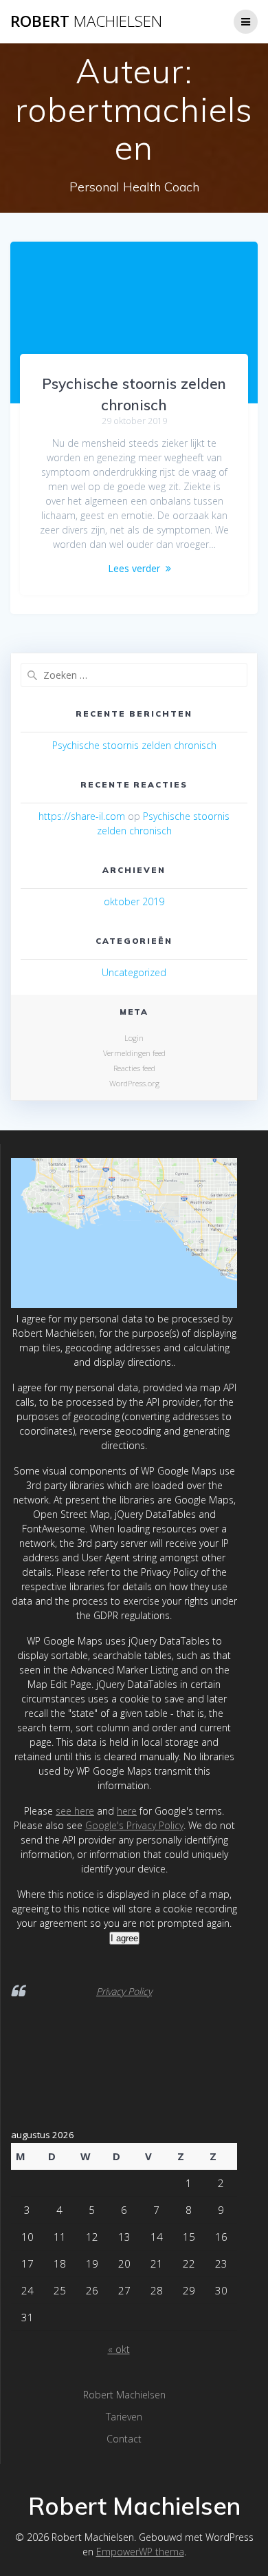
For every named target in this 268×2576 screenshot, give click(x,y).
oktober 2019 (134, 901)
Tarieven (124, 2417)
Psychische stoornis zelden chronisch (134, 745)
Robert (86, 21)
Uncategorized (134, 972)
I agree (124, 1938)
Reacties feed (134, 1068)
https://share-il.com (82, 816)
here (127, 1811)
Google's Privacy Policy (134, 1825)
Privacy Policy (124, 1991)
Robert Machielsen (124, 2395)
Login (134, 1038)
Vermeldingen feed (134, 1053)
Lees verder (134, 568)
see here (75, 1811)
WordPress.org (134, 1083)
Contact (124, 2439)
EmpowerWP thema (140, 2552)
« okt (119, 2349)
